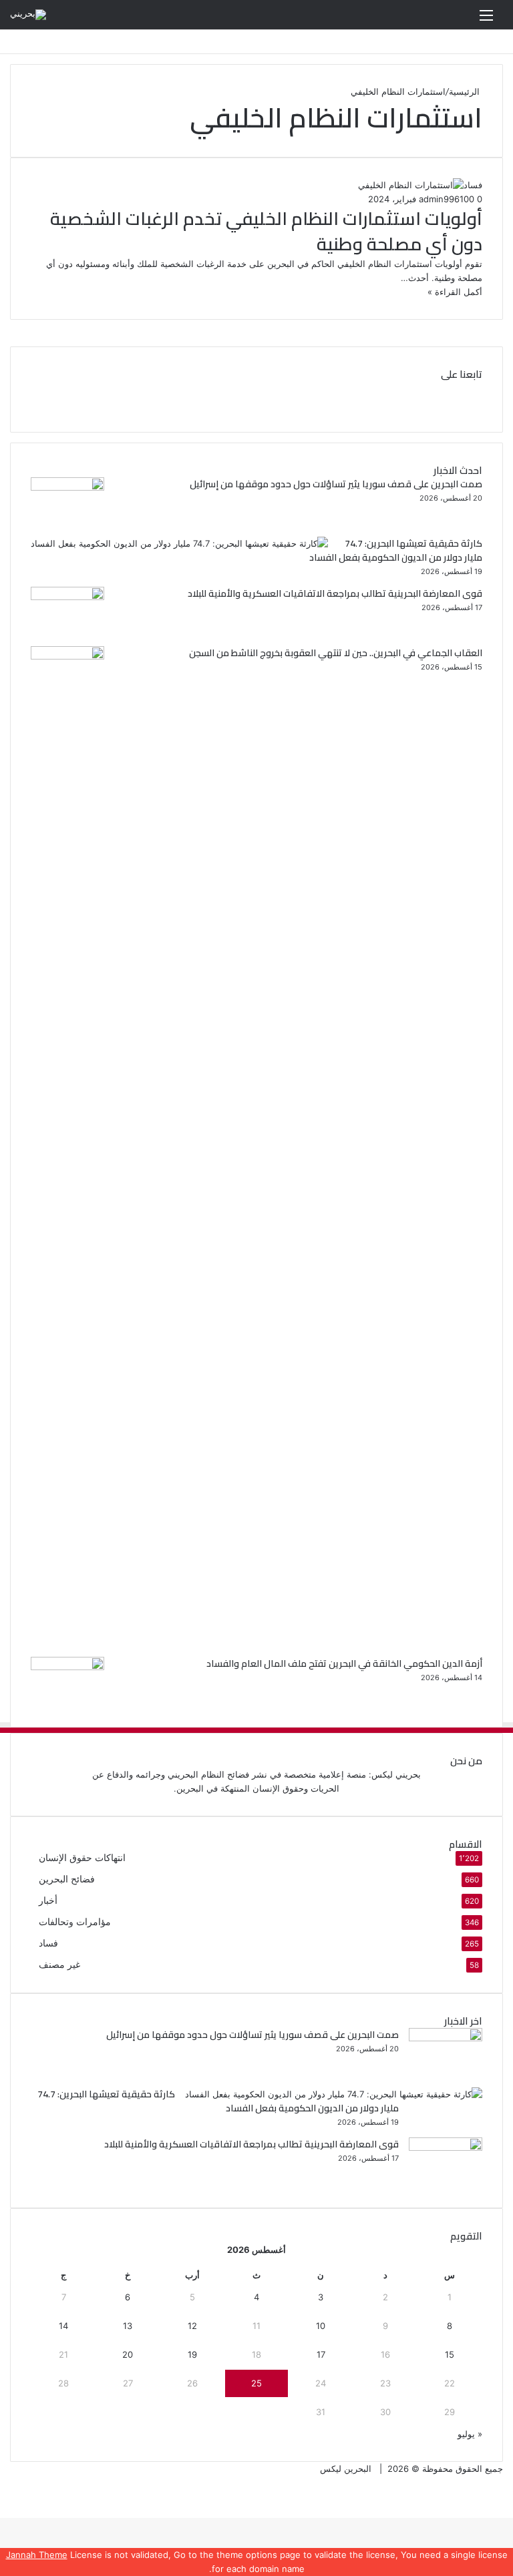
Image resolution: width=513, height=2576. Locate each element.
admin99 (437, 199)
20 (128, 2354)
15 (450, 2354)
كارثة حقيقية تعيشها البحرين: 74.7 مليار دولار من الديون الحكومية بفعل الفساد (396, 550)
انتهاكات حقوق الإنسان (82, 1858)
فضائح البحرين (67, 1879)
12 (192, 2326)
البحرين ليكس (346, 2469)
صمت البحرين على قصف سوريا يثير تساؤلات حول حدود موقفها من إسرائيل (336, 484)
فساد (48, 1943)
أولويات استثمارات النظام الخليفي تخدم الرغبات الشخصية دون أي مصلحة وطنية (266, 231)
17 (321, 2354)
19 (192, 2354)
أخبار (48, 1900)
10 (321, 2326)
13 (128, 2326)
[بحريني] (28, 15)
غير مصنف (59, 1965)
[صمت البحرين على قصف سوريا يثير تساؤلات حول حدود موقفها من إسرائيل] (67, 487)
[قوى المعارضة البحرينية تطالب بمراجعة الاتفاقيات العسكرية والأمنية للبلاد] (67, 597)
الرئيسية (466, 91)
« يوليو (470, 2434)
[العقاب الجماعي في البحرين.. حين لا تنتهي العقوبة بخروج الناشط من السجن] (67, 656)
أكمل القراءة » (455, 292)
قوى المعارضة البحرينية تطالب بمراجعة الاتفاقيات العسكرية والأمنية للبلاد (335, 593)
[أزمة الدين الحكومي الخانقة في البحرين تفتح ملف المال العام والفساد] (67, 1667)
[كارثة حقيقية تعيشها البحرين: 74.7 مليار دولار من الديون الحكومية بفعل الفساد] (179, 543)
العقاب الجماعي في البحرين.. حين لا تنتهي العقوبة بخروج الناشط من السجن (336, 653)
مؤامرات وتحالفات (75, 1922)
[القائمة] (486, 20)
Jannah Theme (37, 2555)
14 (63, 2326)
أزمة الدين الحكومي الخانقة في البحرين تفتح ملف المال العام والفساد (344, 1663)
